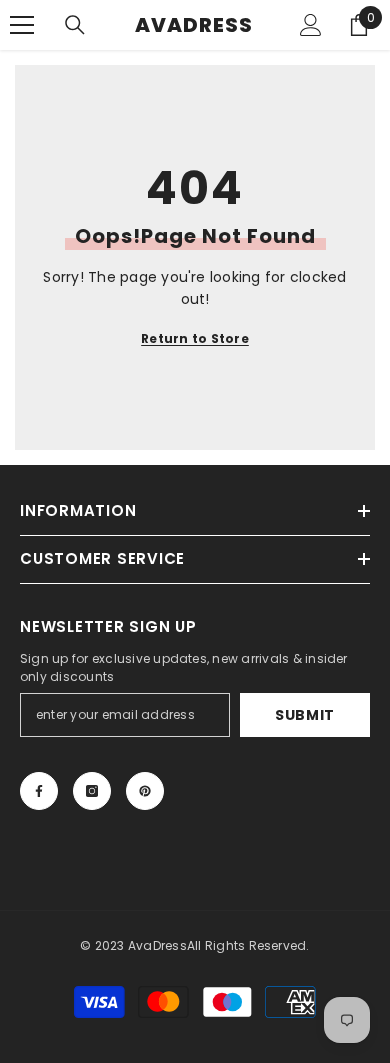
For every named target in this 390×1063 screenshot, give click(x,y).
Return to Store (195, 338)
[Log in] (311, 25)
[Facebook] (39, 791)
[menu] (22, 25)
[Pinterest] (145, 791)
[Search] (75, 25)
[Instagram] (92, 791)
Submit (305, 715)
